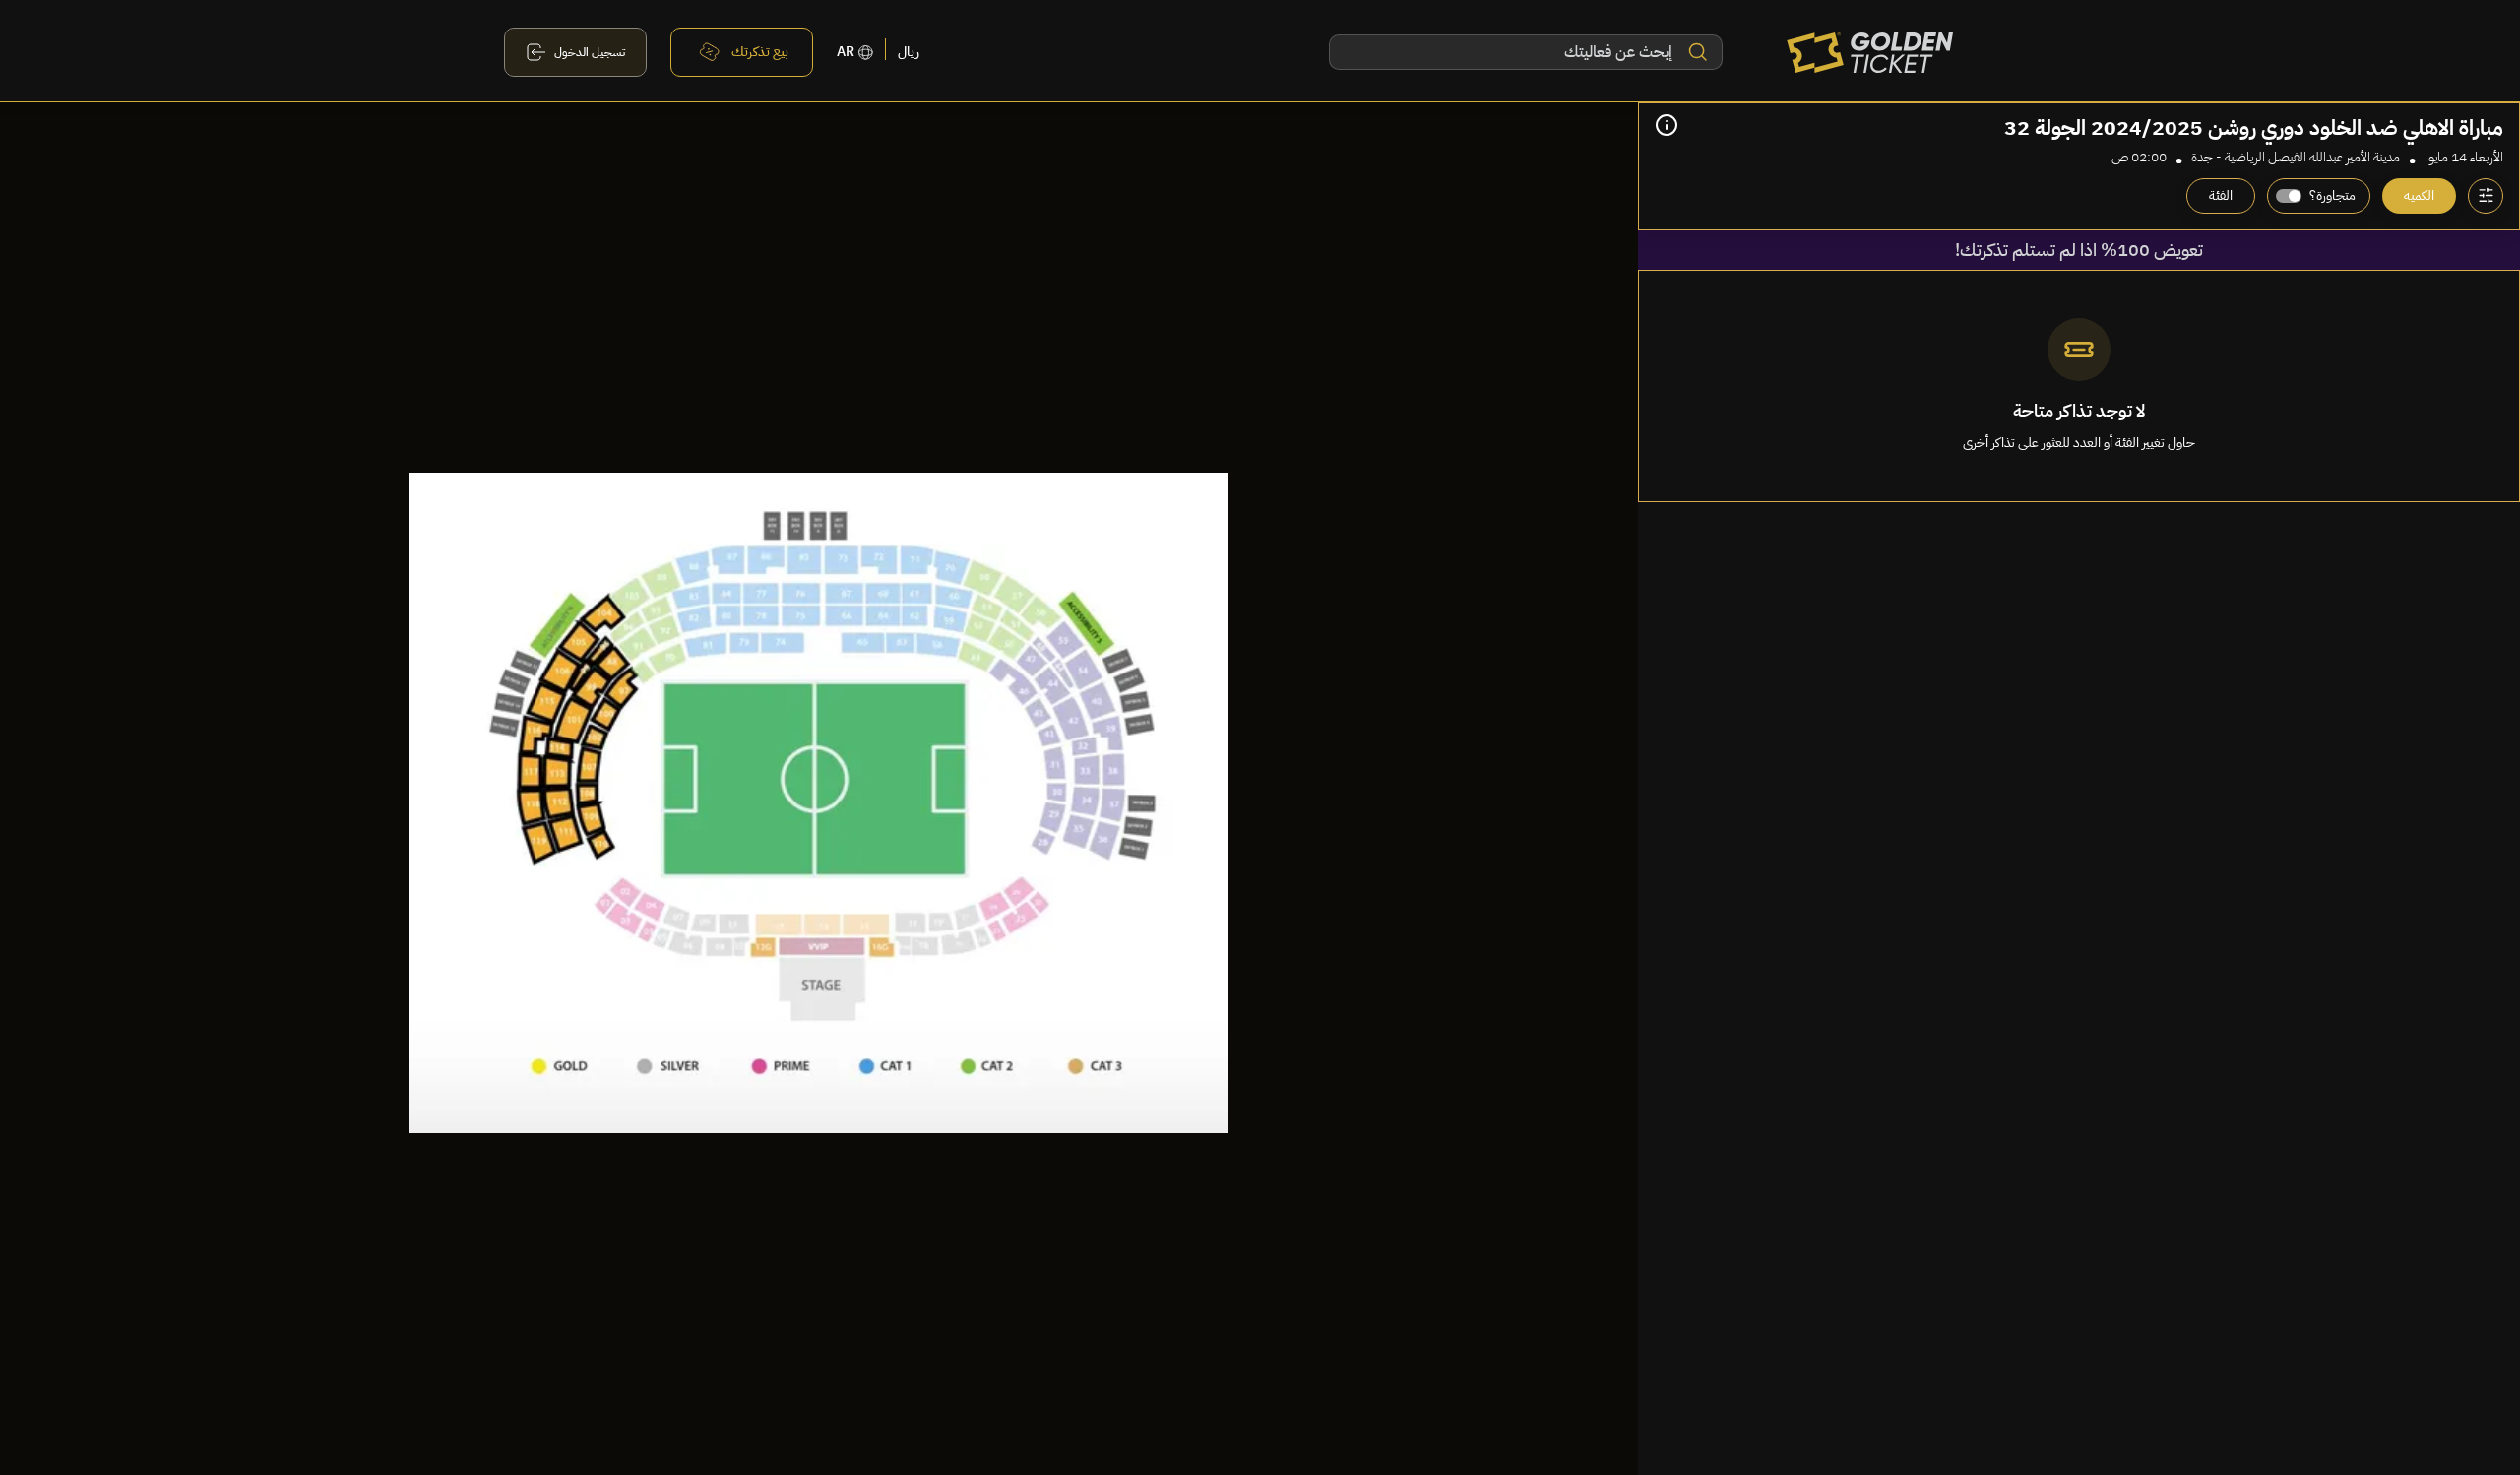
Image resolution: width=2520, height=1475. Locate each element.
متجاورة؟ (2332, 195)
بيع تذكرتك (760, 52)
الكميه (2419, 195)
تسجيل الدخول (590, 52)
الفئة (2221, 195)
